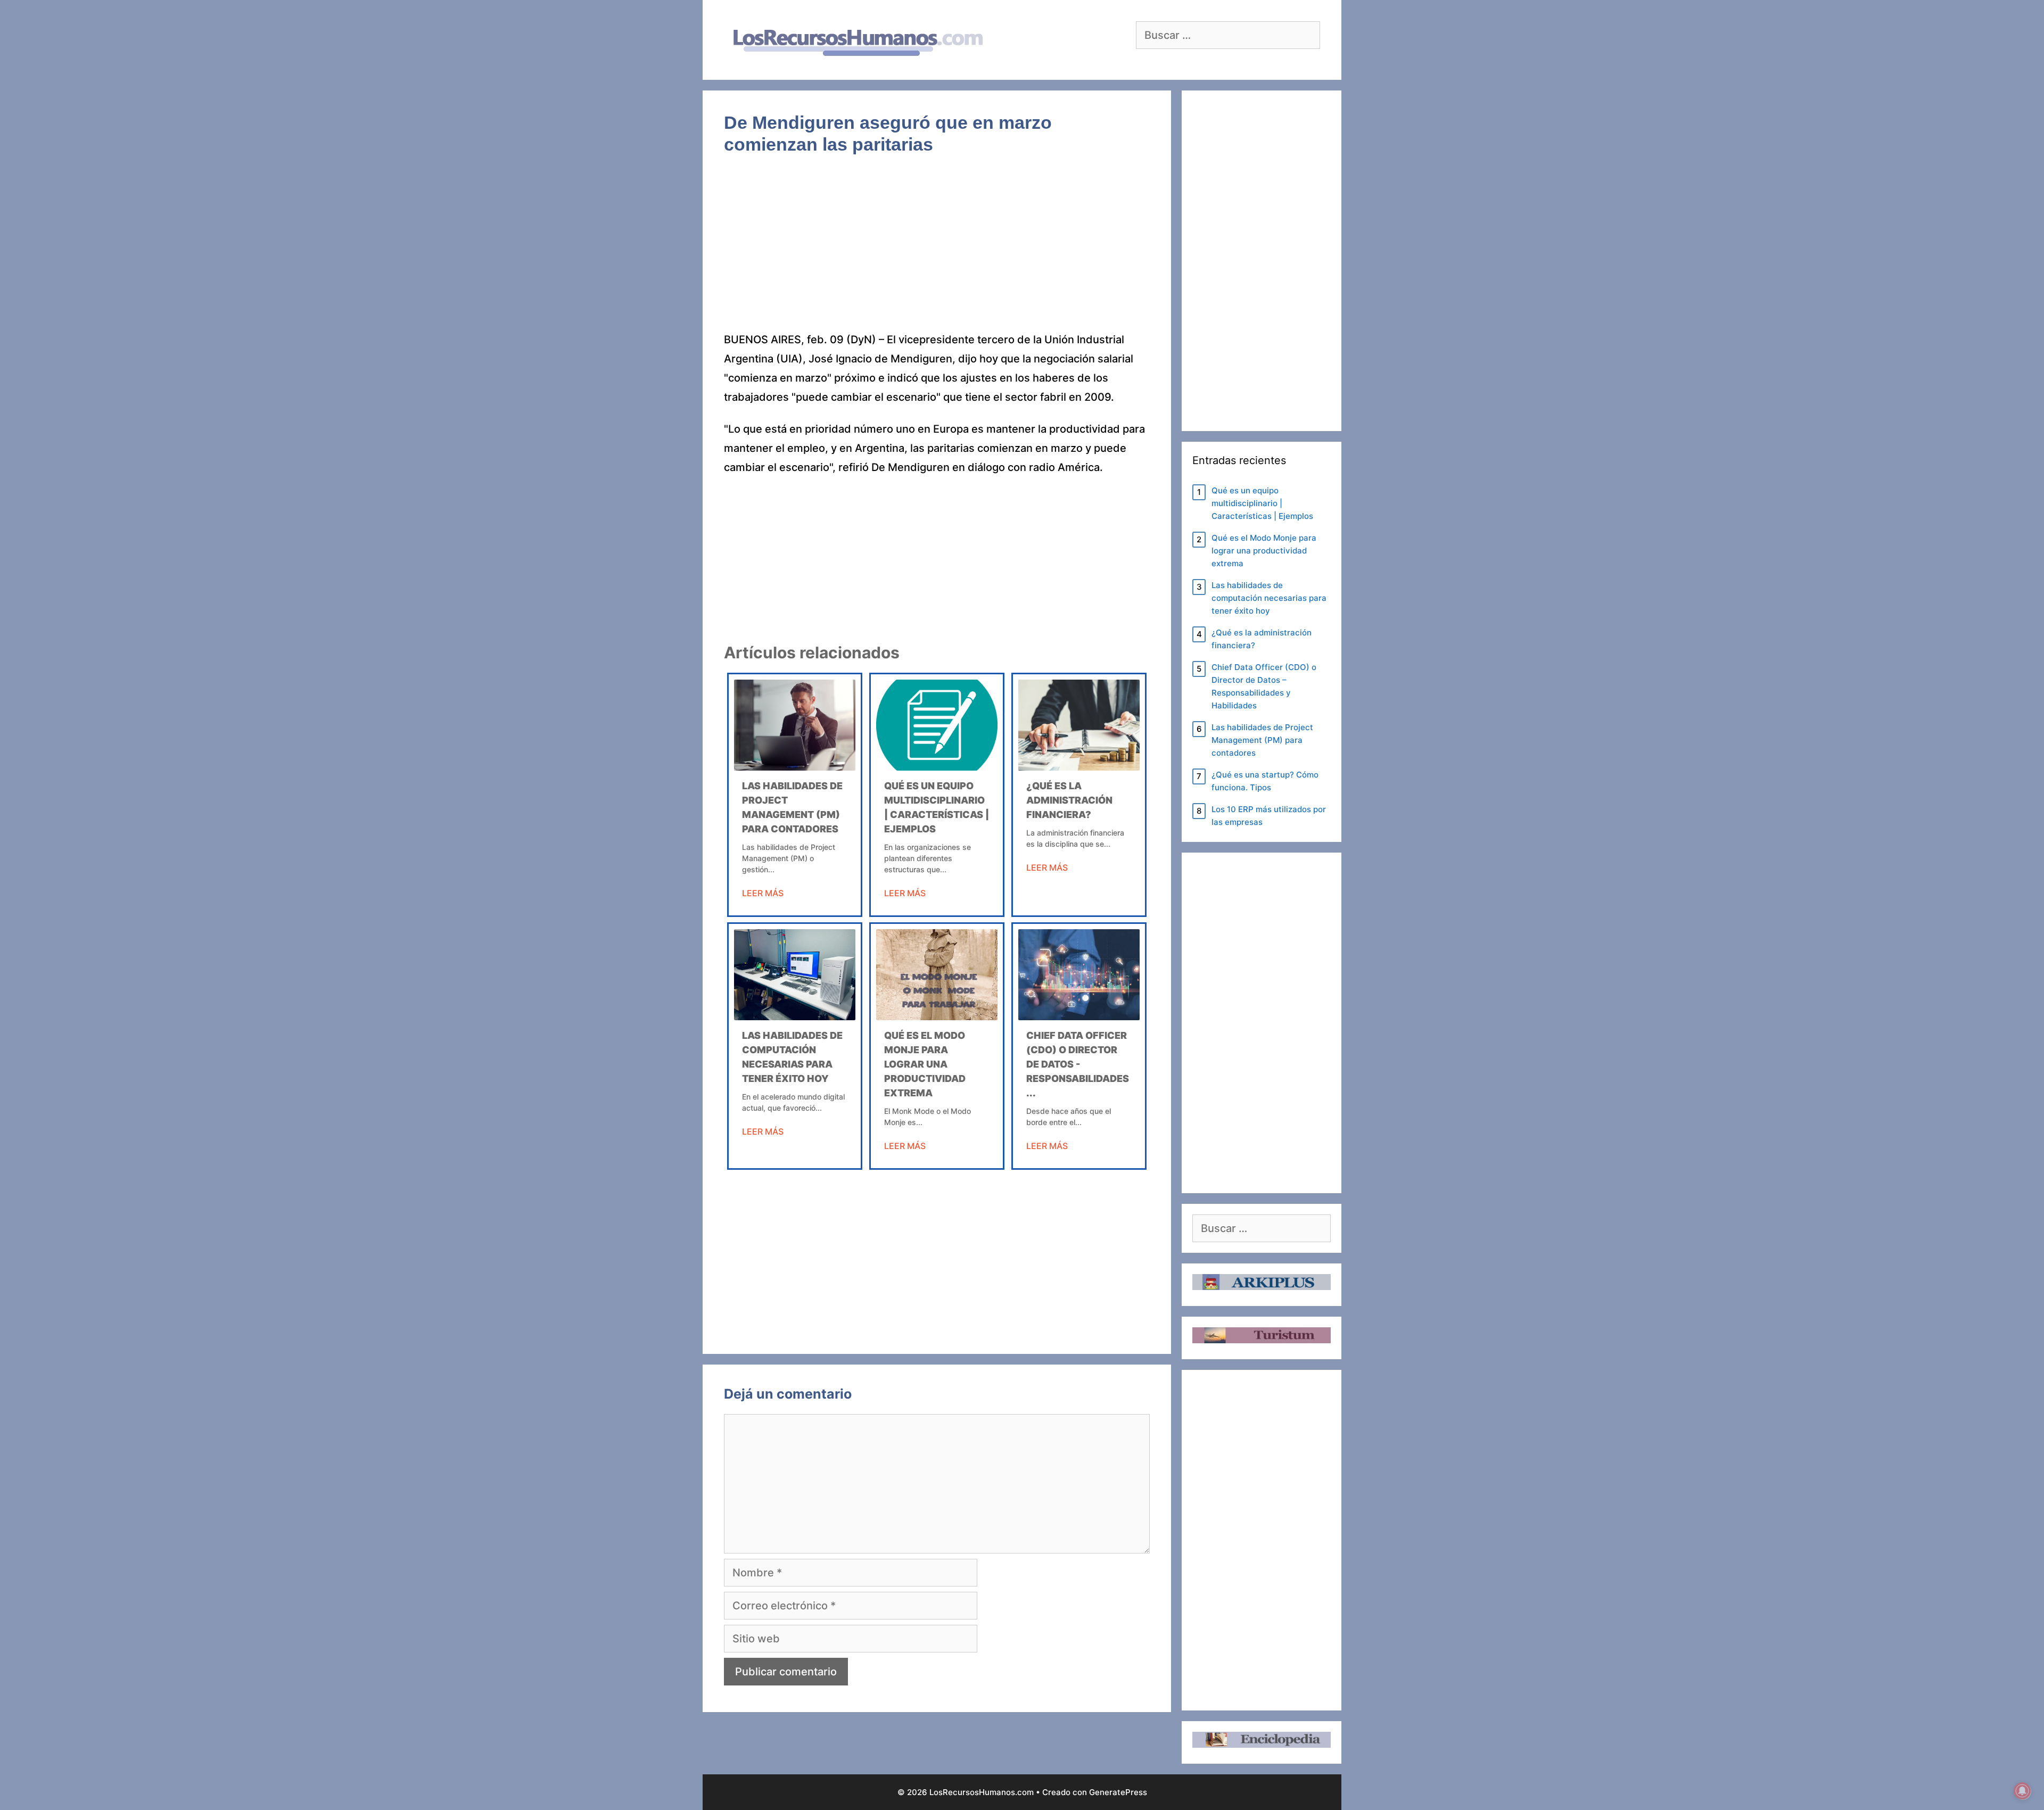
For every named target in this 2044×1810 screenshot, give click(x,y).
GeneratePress (1118, 1792)
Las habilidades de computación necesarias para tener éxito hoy (1269, 598)
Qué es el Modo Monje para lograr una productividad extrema (925, 1064)
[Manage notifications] (2022, 1791)
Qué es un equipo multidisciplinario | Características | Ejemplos (1262, 503)
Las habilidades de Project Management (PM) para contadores (1262, 740)
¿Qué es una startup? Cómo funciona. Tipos (1265, 781)
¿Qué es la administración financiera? (1069, 800)
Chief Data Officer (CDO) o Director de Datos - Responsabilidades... (1078, 1064)
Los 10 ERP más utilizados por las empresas (1269, 816)
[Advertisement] (937, 251)
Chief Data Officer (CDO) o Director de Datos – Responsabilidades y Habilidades (1264, 686)
